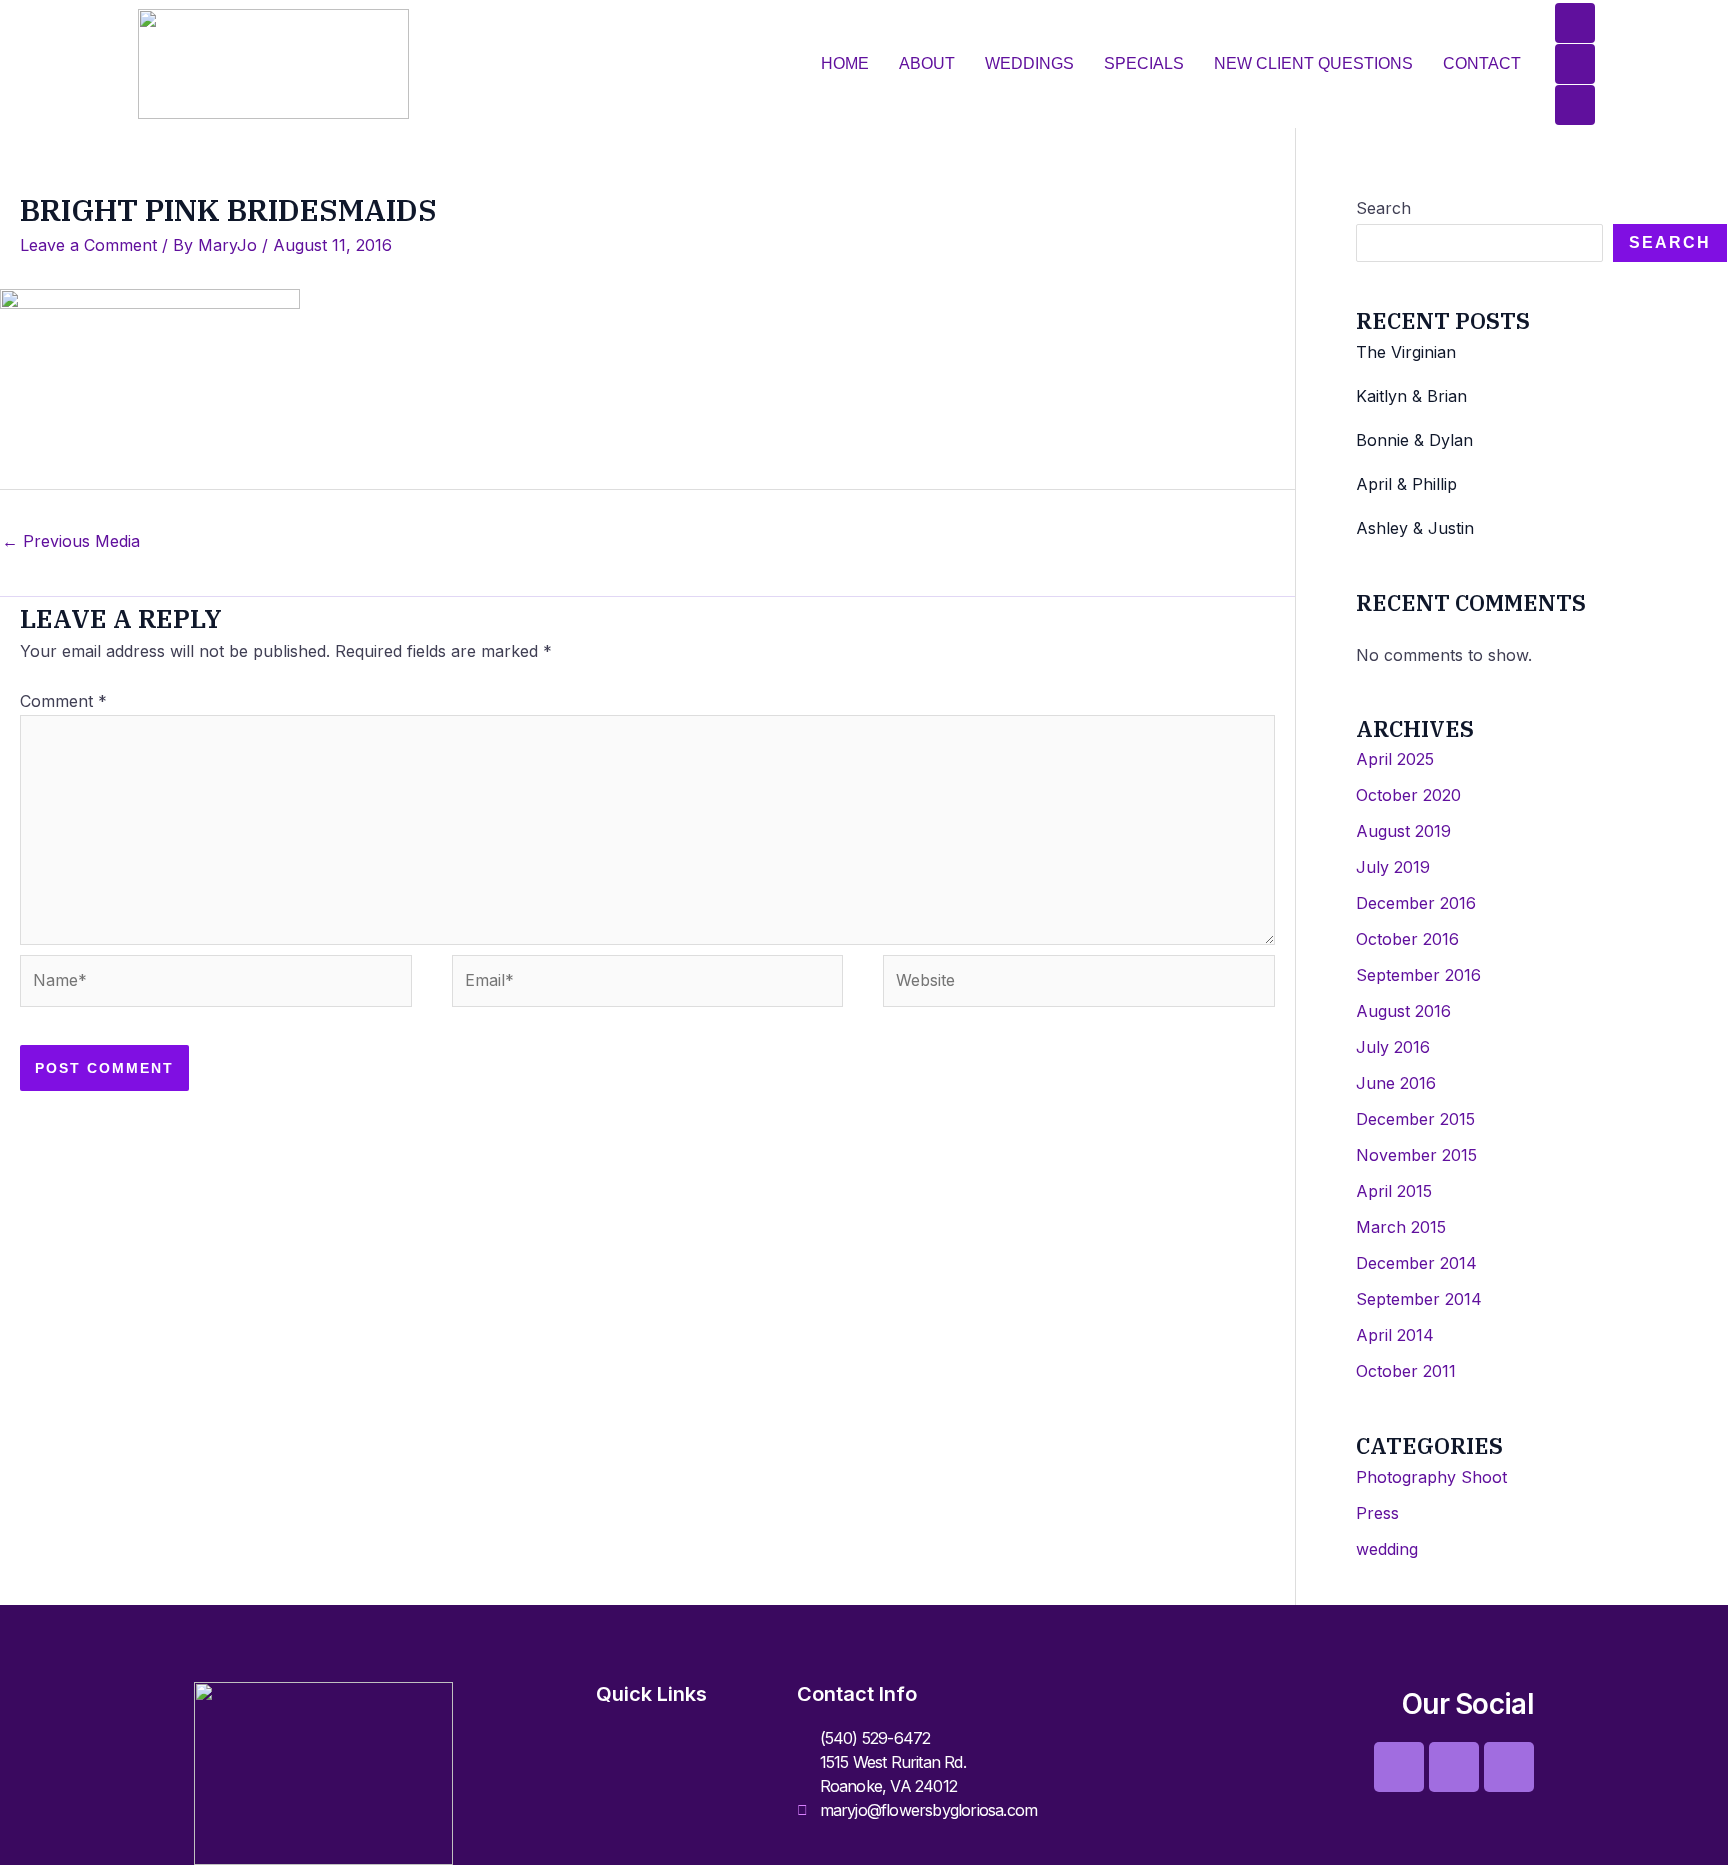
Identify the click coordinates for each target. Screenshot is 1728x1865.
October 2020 (1408, 795)
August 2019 (1403, 831)
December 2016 (1416, 903)
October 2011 (1406, 1371)
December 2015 (1415, 1119)
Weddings (1029, 63)
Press (1377, 1513)
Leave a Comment (88, 245)
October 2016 (1407, 939)
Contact (1482, 63)
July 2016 (1393, 1047)
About (927, 63)
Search (1383, 208)
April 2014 (1395, 1335)
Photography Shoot (1431, 1477)
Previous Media (71, 541)
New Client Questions (1313, 63)
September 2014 (1419, 1299)
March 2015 (1401, 1227)
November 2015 (1416, 1155)
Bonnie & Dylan (1414, 440)
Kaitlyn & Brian (1411, 396)
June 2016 (1396, 1083)
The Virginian (1406, 352)
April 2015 (1394, 1191)
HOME (845, 63)
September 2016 (1418, 975)
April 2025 (1395, 759)
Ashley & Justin (1415, 528)
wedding (1387, 1549)
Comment (63, 701)
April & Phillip (1406, 484)
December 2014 (1416, 1263)
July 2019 (1393, 867)
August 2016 (1403, 1011)
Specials (1144, 63)
